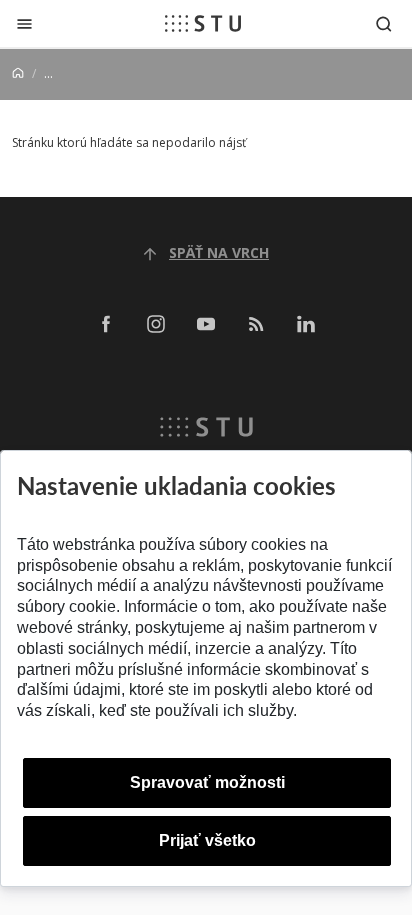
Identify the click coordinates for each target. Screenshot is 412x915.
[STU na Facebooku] (106, 323)
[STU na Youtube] (206, 323)
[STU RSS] (256, 323)
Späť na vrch (219, 252)
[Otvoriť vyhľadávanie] (384, 23)
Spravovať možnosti (207, 782)
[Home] (18, 73)
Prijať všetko (207, 840)
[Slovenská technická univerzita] (203, 23)
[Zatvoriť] (24, 23)
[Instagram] (156, 323)
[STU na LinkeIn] (306, 323)
